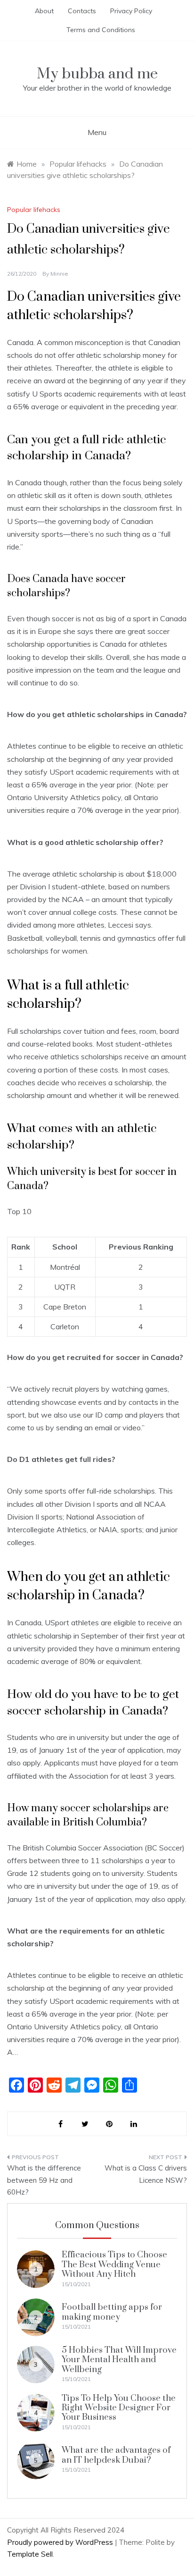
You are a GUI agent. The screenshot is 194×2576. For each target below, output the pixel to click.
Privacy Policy (131, 11)
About (44, 11)
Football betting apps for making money (112, 2312)
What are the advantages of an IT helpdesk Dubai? (116, 2455)
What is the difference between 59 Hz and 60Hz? (44, 2180)
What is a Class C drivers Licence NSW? (146, 2174)
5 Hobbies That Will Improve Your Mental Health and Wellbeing (119, 2360)
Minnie (59, 274)
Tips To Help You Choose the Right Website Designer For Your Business (119, 2408)
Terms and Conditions (101, 30)
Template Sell (30, 2554)
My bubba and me (97, 74)
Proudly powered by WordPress (61, 2542)
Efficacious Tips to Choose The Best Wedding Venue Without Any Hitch (114, 2264)
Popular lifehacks (34, 210)
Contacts (82, 11)
